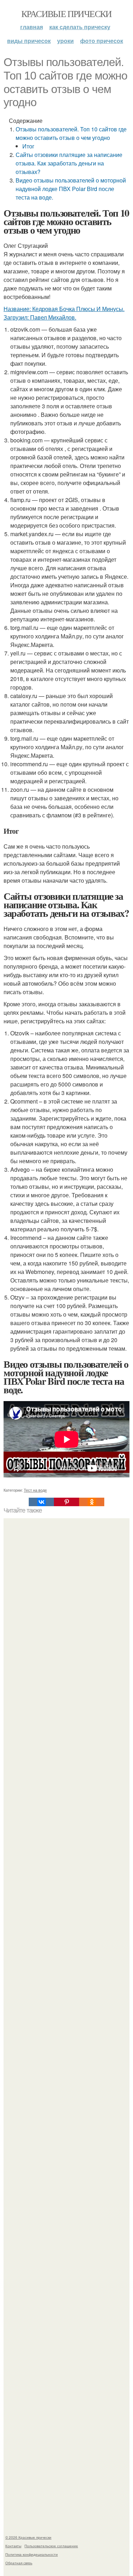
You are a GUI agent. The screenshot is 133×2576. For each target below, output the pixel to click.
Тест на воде (35, 1490)
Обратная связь (19, 2563)
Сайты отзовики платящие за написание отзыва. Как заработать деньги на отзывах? (69, 163)
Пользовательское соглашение (51, 2546)
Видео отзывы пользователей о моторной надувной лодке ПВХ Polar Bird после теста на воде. (71, 189)
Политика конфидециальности (32, 2554)
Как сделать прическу (80, 27)
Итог (28, 146)
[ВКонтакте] (41, 1502)
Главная (32, 27)
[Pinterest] (66, 1502)
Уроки (65, 41)
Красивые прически (66, 13)
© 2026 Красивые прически (28, 2537)
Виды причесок (29, 41)
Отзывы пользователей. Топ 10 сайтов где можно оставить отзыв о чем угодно (71, 133)
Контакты (13, 2546)
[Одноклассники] (92, 1502)
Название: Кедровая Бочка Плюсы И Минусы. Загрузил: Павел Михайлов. (64, 313)
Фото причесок (102, 41)
